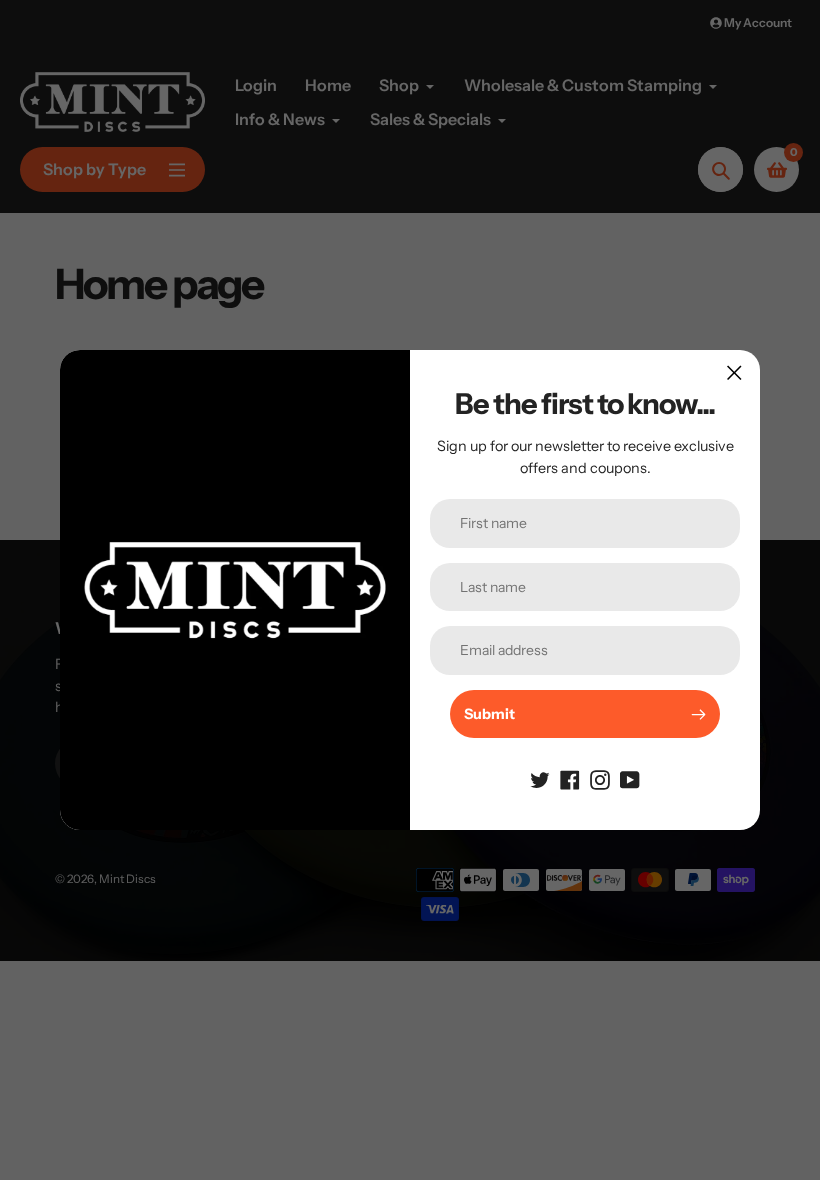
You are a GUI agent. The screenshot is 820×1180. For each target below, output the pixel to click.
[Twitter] (540, 778)
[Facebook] (570, 778)
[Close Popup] (734, 372)
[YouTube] (630, 778)
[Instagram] (600, 778)
